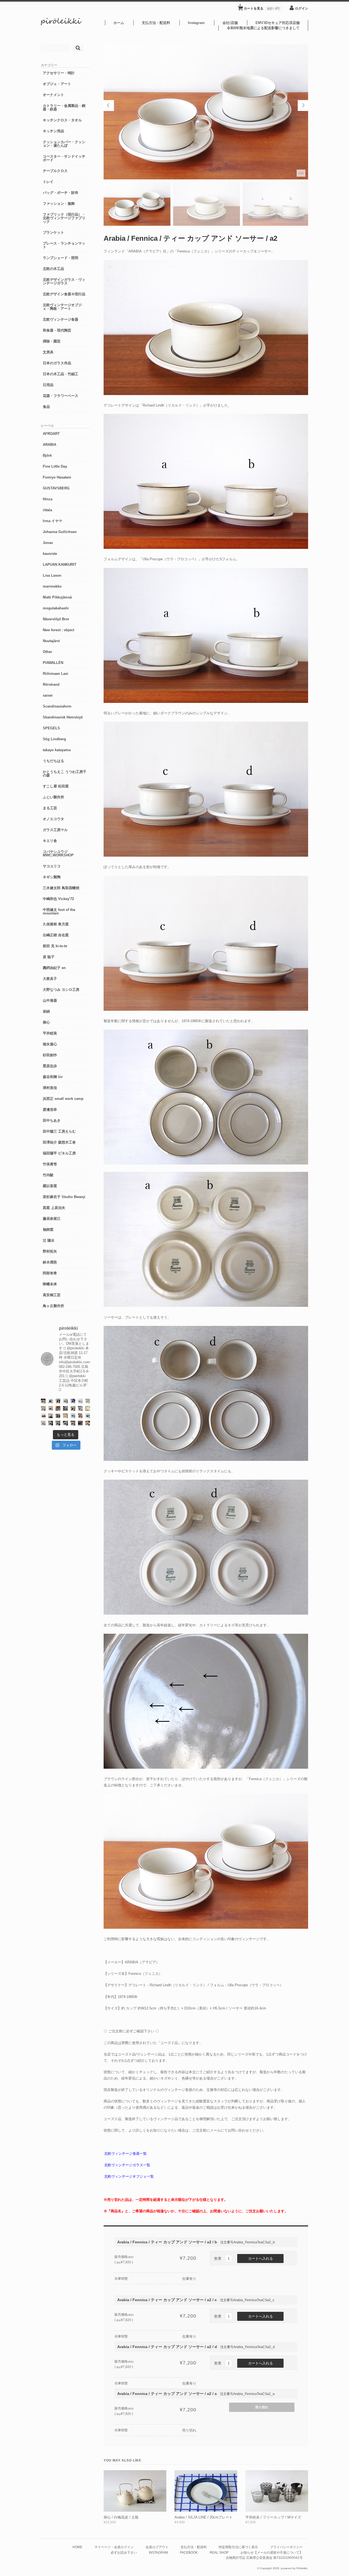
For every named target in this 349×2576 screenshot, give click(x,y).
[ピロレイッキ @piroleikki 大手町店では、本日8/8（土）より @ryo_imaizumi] (73, 1423)
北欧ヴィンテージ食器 (61, 319)
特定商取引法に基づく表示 (238, 2547)
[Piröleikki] (61, 24)
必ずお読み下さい (124, 2552)
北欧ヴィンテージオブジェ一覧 (129, 2176)
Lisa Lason (52, 575)
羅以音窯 (50, 1186)
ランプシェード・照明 (61, 258)
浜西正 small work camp (63, 1099)
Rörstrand (51, 684)
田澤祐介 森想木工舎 (59, 1142)
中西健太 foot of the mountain (59, 911)
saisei (48, 695)
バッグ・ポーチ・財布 (61, 193)
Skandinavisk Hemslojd (63, 717)
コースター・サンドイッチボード (64, 158)
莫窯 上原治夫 (54, 1208)
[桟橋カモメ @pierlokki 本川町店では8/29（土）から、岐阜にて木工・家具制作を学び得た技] (80, 1416)
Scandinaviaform (57, 706)
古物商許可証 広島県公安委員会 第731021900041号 (264, 2558)
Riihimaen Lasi (55, 674)
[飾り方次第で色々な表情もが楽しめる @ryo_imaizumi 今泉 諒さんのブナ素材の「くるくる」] (65, 1416)
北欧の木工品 (53, 269)
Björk (47, 455)
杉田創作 (50, 1055)
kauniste (50, 554)
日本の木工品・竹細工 (61, 374)
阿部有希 (50, 1273)
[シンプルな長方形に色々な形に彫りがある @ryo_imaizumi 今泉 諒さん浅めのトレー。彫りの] (58, 1423)
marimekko (52, 586)
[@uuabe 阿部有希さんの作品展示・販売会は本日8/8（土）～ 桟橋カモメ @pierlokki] (80, 1423)
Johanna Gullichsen (60, 532)
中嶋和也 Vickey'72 (58, 899)
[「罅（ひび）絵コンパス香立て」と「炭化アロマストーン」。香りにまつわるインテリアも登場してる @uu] (80, 1401)
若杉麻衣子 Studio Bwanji (64, 1197)
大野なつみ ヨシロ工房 (61, 990)
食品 (46, 407)
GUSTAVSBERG (56, 488)
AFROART (51, 434)
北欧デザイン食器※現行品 (64, 294)
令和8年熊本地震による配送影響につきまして (263, 28)
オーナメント (53, 95)
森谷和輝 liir (53, 1077)
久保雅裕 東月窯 (56, 924)
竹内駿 (48, 1175)
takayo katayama (57, 750)
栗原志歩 (50, 1066)
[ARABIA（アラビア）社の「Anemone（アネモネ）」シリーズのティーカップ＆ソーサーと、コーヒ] (58, 1408)
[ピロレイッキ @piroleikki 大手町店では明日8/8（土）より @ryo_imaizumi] (88, 1423)
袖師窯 (48, 1230)
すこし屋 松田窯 (56, 786)
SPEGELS (51, 728)
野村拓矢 (50, 1251)
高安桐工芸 (52, 1295)
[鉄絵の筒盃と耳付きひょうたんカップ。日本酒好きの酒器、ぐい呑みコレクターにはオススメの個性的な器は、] (43, 1416)
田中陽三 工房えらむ (59, 1131)
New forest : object (58, 630)
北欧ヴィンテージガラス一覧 (127, 2165)
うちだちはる (53, 761)
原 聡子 (49, 957)
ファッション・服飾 (59, 204)
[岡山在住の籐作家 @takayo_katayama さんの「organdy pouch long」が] (51, 1416)
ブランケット (53, 232)
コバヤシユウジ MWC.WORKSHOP (58, 853)
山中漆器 (50, 1000)
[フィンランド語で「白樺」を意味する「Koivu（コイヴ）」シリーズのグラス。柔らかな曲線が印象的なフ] (43, 1401)
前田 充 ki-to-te (55, 946)
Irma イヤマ (52, 521)
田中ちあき (52, 1120)
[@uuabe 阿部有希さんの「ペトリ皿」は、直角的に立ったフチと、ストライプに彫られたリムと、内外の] (58, 1416)
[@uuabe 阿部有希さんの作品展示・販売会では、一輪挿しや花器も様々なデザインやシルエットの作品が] (51, 1408)
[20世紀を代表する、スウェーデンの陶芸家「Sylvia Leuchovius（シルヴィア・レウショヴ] (58, 1401)
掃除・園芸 (52, 341)
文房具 (48, 352)
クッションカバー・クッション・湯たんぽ (64, 144)
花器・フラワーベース (61, 396)
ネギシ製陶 (52, 877)
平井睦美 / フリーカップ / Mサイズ (273, 2517)
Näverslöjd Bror (56, 619)
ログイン (302, 8)
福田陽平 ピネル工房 (59, 1153)
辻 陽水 (49, 1240)
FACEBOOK (189, 2552)
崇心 (46, 1022)
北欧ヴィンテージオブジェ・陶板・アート (62, 307)
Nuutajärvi (51, 641)
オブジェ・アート (57, 84)
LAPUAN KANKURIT (60, 565)
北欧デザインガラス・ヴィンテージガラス (64, 281)
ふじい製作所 (53, 797)
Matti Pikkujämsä (57, 597)
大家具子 (50, 979)
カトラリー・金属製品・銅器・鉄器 (64, 107)
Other (47, 652)
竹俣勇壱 (50, 1164)
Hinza (48, 499)
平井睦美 (50, 1033)
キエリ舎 (50, 841)
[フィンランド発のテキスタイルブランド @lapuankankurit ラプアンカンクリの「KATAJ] (43, 1408)
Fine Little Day (55, 466)
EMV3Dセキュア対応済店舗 (278, 23)
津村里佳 (50, 1088)
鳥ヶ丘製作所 (53, 1306)
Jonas (48, 543)
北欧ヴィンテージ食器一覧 (125, 2154)
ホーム (119, 23)
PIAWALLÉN (53, 663)
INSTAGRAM (158, 2552)
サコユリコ (52, 866)
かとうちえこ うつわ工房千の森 (65, 774)
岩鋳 (46, 1011)
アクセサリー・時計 (59, 73)
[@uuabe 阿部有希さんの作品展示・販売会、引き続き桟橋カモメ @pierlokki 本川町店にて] (51, 1423)
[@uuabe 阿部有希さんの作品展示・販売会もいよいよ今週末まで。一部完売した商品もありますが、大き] (65, 1401)
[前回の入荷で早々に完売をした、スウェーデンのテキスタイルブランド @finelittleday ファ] (88, 1408)
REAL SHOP (219, 2552)
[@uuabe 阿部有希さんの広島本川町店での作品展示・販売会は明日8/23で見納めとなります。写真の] (51, 1401)
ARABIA (49, 445)
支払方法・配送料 (156, 23)
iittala (47, 510)
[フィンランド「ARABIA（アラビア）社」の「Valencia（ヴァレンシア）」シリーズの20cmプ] (73, 1401)
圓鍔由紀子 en (54, 968)
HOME (77, 2547)
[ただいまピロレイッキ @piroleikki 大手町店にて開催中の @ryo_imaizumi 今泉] (43, 1423)
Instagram (196, 23)
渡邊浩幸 (50, 1110)
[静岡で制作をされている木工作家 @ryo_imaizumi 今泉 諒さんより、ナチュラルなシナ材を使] (73, 1408)
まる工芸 (50, 808)
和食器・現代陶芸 (57, 330)
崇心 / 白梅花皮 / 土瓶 (121, 2517)
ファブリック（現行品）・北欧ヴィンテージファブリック (64, 218)
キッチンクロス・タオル (62, 120)
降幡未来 (50, 1284)
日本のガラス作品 (57, 363)
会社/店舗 (230, 23)
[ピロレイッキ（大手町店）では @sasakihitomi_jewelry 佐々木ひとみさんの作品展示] (88, 1401)
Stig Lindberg (54, 739)
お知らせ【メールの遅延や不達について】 (272, 2552)
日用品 (48, 385)
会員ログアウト (157, 2547)
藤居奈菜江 (52, 1219)
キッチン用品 (53, 131)
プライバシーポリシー (286, 2547)
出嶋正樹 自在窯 (56, 935)
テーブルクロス (55, 171)
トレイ (48, 182)
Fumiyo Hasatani (57, 477)
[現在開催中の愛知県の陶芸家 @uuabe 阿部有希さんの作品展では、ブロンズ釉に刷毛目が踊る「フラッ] (80, 1408)
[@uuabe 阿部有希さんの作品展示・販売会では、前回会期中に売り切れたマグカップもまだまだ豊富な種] (88, 1416)
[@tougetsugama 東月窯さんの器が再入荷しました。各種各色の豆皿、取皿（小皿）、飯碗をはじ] (65, 1408)
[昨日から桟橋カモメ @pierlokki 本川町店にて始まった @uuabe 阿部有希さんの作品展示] (65, 1423)
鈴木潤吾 (50, 1262)
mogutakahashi (56, 608)
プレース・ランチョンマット (64, 245)
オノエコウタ (53, 819)
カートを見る (259, 7)
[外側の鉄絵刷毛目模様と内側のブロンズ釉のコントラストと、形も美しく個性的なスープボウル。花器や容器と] (73, 1416)
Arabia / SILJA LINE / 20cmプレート (204, 2517)
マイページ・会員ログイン (114, 2547)
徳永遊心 (50, 1044)
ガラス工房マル (55, 830)
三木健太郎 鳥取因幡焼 (61, 888)
